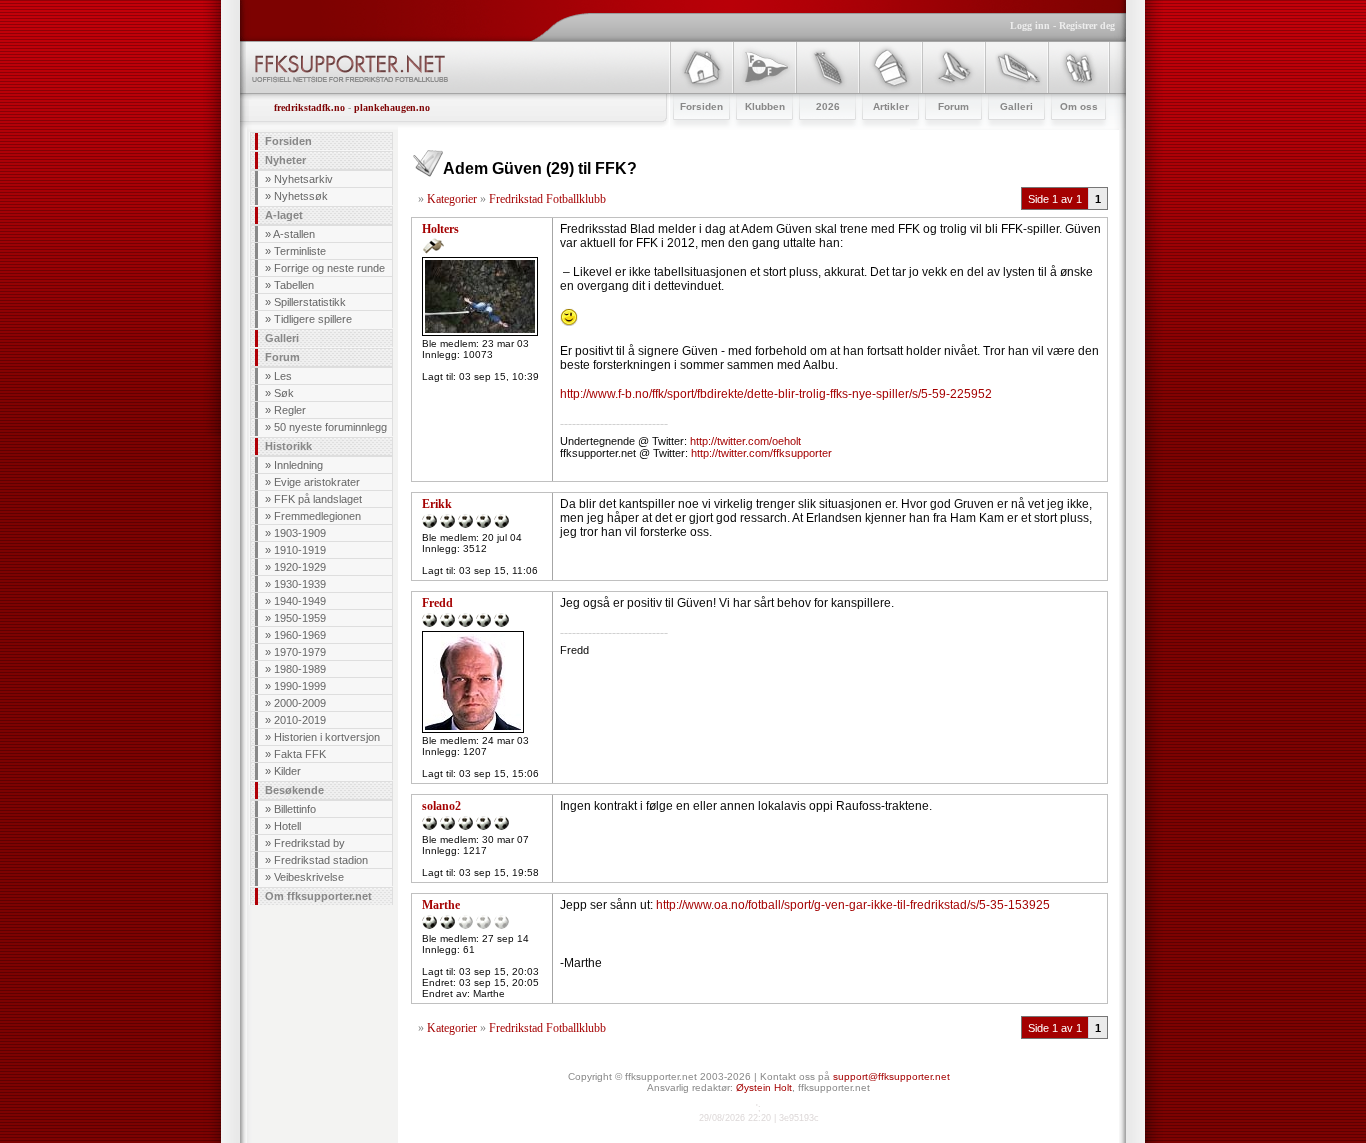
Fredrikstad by (309, 843)
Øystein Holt (764, 1087)
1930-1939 (300, 584)
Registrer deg (1087, 25)
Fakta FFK (300, 754)
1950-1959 (300, 618)
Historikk (288, 446)
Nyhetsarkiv (303, 179)
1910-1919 (300, 550)
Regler (290, 410)
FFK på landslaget (318, 499)
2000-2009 (300, 703)
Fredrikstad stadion (321, 860)
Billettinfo (295, 809)
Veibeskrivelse (309, 877)
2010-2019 (300, 720)
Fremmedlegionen (317, 516)
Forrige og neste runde (329, 268)
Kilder (287, 771)
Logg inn (1030, 25)
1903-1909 (300, 533)
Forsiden (288, 141)
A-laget (284, 215)
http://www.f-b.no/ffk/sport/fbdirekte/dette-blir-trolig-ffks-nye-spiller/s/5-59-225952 (776, 394)
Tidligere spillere (313, 319)
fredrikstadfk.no (309, 107)
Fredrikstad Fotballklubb (547, 199)
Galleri (282, 338)
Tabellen (294, 285)
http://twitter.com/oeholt (745, 441)
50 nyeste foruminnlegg (330, 427)
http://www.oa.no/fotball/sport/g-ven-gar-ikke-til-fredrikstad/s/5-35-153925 (853, 905)
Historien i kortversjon (327, 737)
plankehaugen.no (392, 107)
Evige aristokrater (317, 482)
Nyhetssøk (301, 196)
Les (283, 376)
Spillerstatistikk (310, 302)
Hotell (287, 826)
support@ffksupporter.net (891, 1076)
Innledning (298, 465)
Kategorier (452, 199)
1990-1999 (300, 686)
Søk (284, 393)
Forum (282, 357)
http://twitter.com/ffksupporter (761, 453)
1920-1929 (300, 567)
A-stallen (294, 234)
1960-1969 (300, 635)
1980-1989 (300, 669)
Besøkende (294, 790)
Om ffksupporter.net (318, 896)
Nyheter (285, 160)
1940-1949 (300, 601)
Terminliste (300, 251)
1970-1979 (300, 652)
